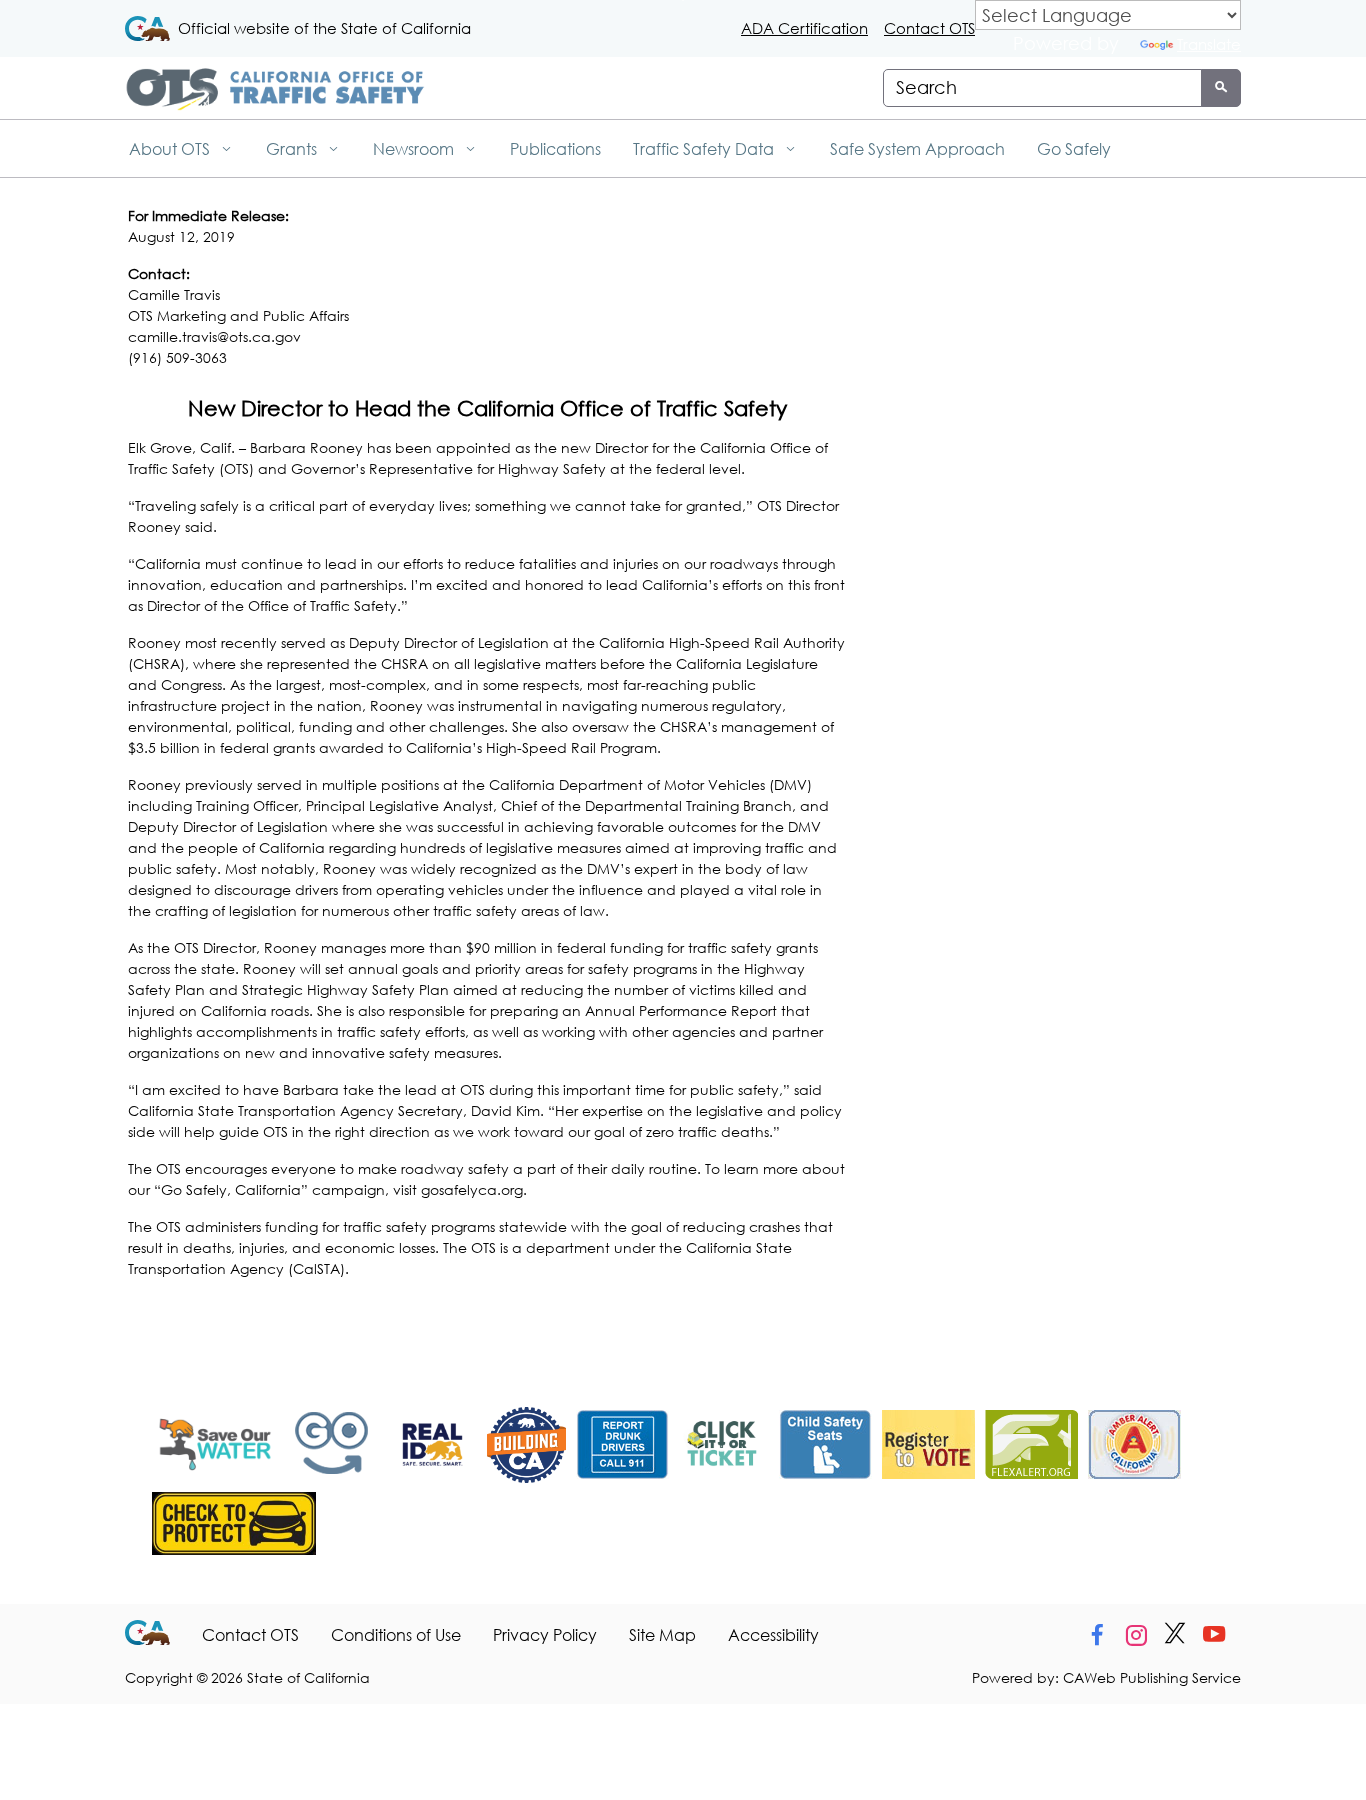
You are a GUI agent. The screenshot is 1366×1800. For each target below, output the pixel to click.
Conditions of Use (396, 1634)
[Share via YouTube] (1214, 1635)
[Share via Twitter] (1175, 1635)
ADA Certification (804, 28)
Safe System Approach (917, 148)
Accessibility (773, 1634)
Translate (1209, 44)
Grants (293, 148)
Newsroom (415, 148)
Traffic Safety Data (705, 148)
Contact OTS (929, 28)
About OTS (171, 148)
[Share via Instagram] (1136, 1635)
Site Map (662, 1634)
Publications (555, 148)
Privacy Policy (545, 1634)
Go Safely (1074, 148)
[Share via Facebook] (1097, 1635)
